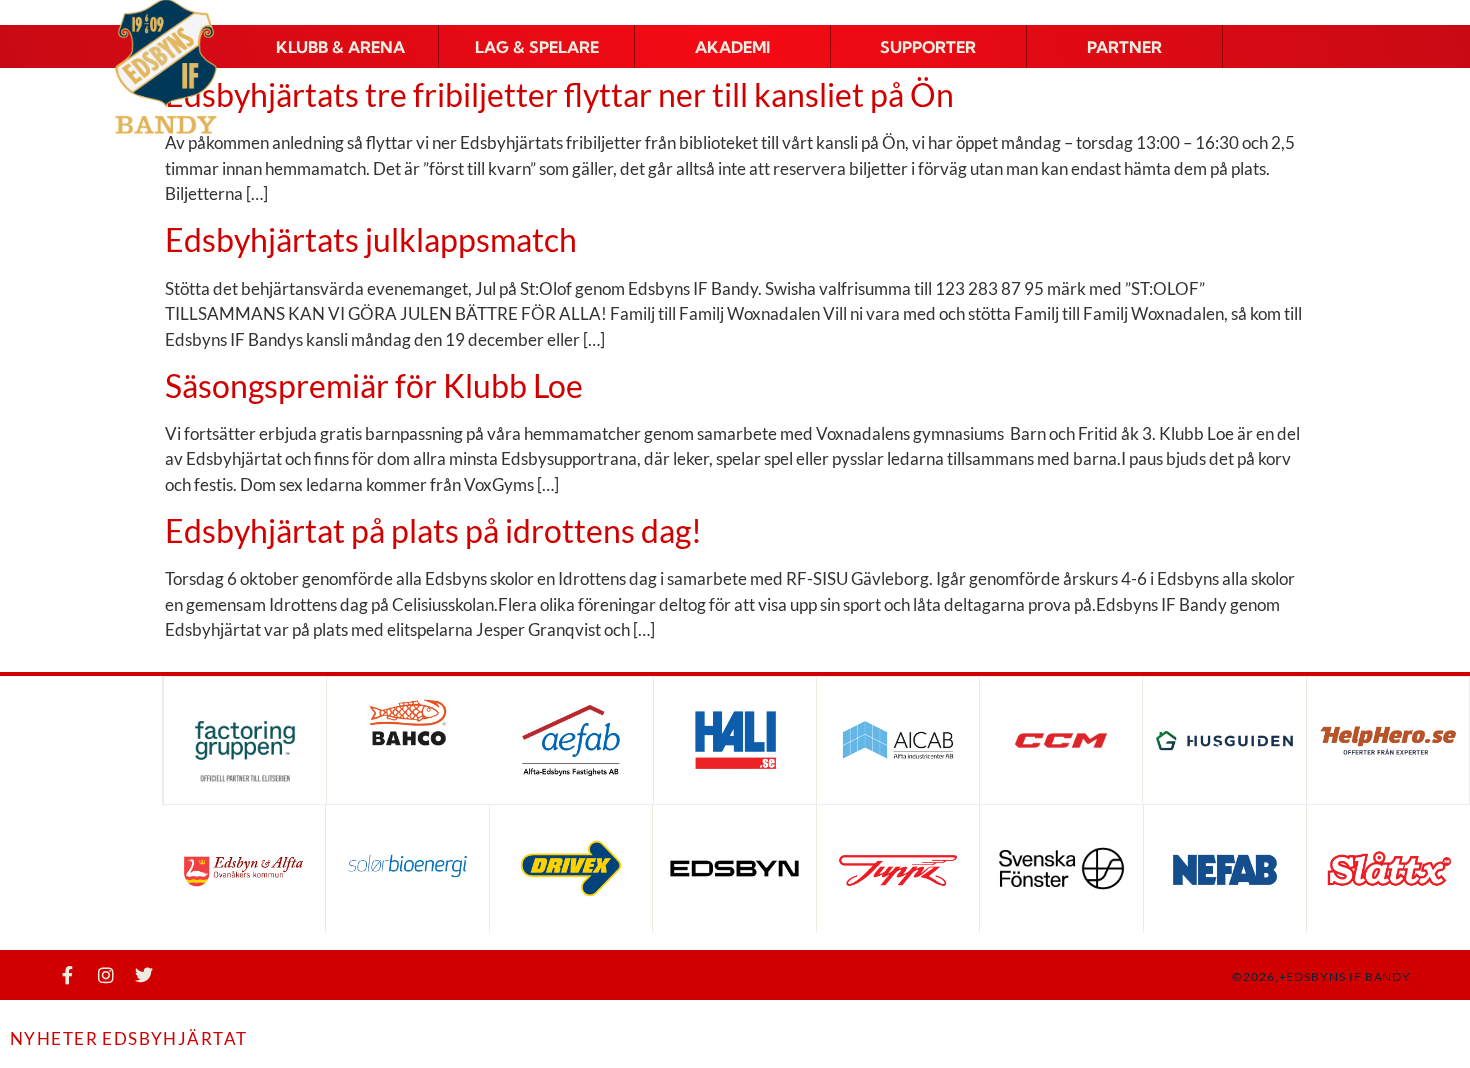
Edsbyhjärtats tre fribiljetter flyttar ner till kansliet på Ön (559, 94)
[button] (340, 47)
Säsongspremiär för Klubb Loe (374, 385)
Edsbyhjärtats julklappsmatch (371, 239)
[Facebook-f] (68, 975)
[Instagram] (106, 975)
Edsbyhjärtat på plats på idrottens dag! (433, 530)
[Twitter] (144, 975)
